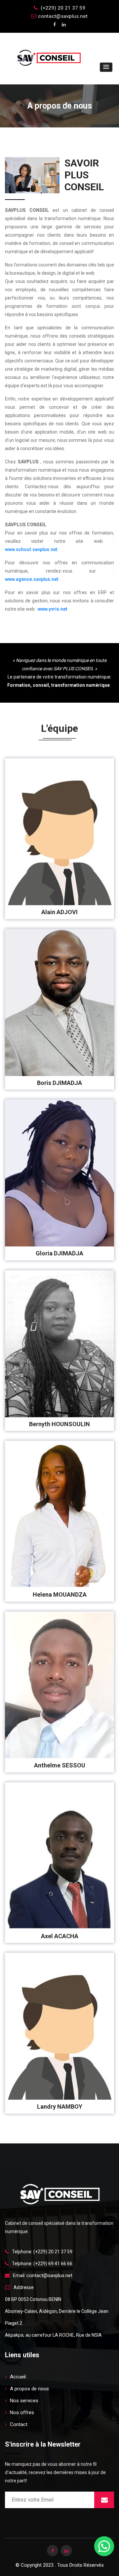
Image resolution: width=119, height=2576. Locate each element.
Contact (19, 2424)
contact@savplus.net (63, 16)
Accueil (18, 2377)
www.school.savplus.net (31, 549)
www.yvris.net (52, 609)
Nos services (24, 2401)
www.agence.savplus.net (32, 579)
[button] (106, 67)
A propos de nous (29, 2389)
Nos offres (22, 2412)
